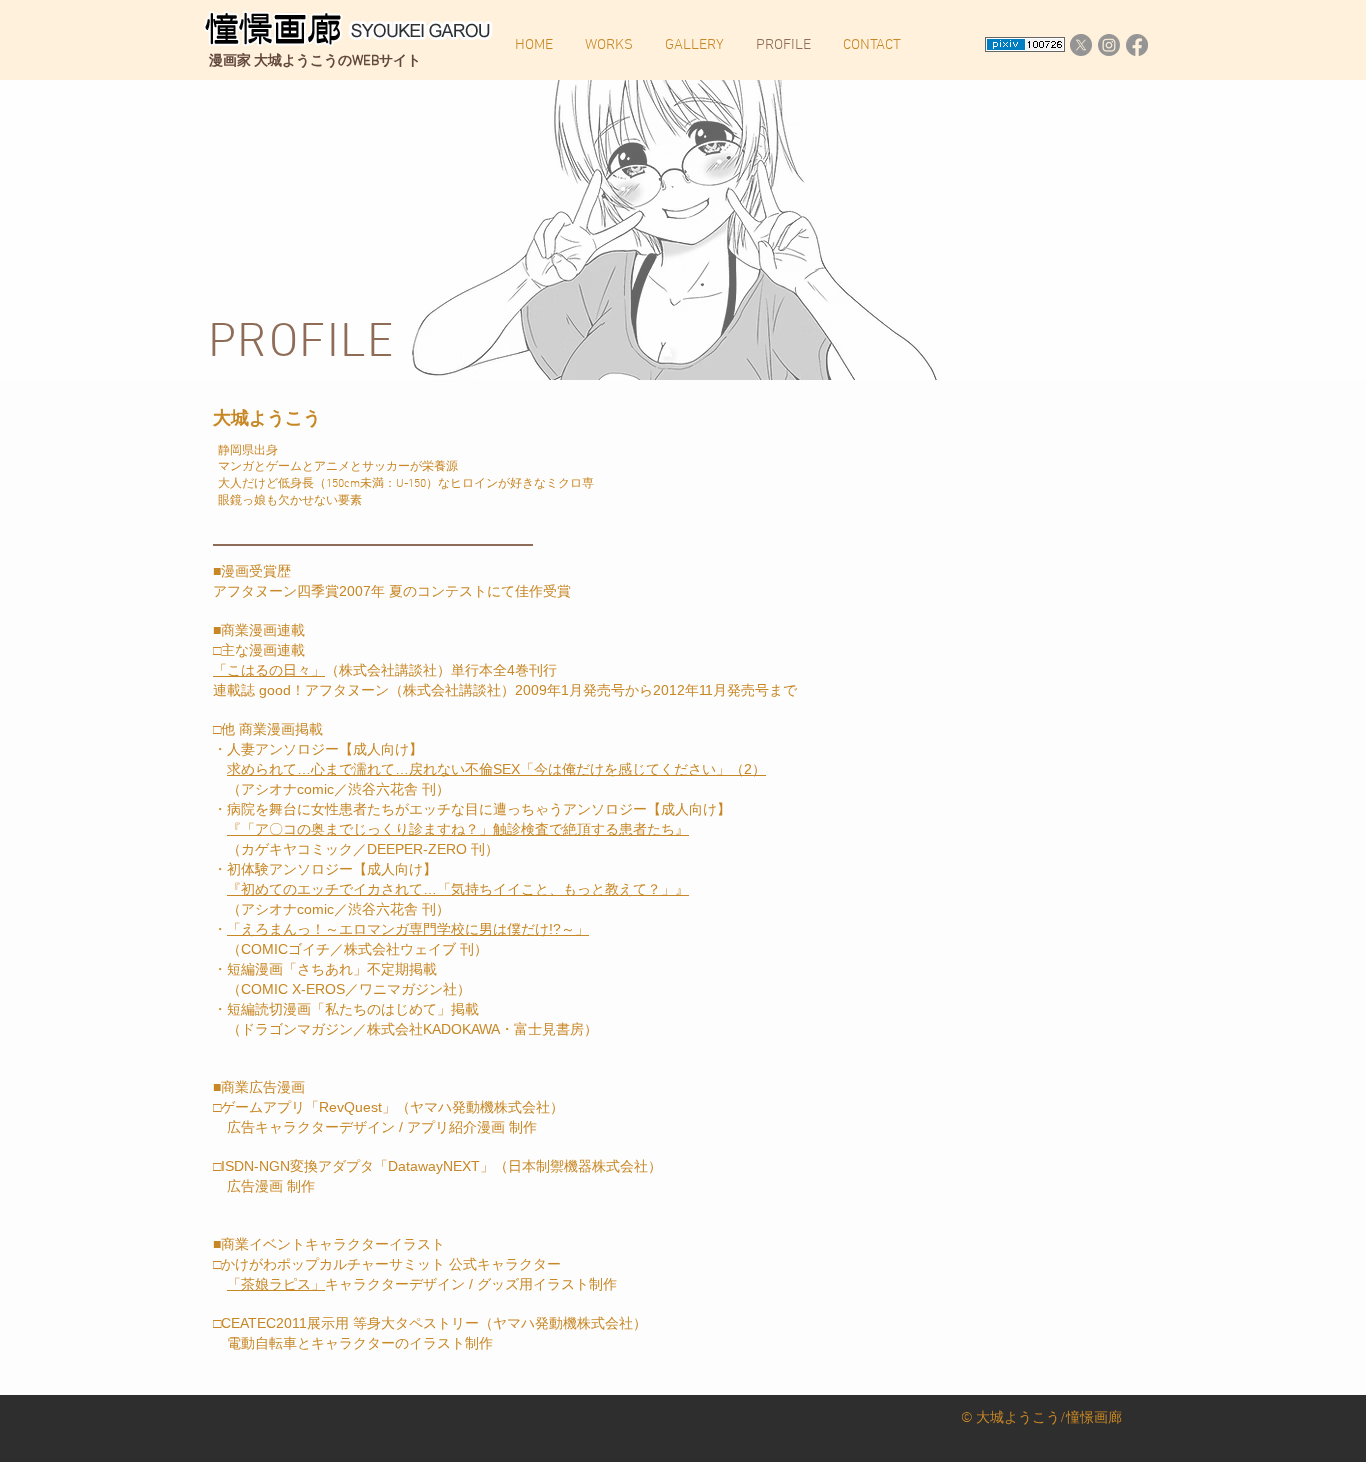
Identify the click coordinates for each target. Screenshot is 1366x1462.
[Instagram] (1109, 45)
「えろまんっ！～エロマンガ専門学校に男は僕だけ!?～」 (408, 929)
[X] (1081, 45)
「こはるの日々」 (269, 670)
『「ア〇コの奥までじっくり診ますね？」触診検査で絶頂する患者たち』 (458, 829)
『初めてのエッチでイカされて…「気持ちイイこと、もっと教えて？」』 (458, 889)
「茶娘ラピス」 (276, 1284)
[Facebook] (1137, 45)
